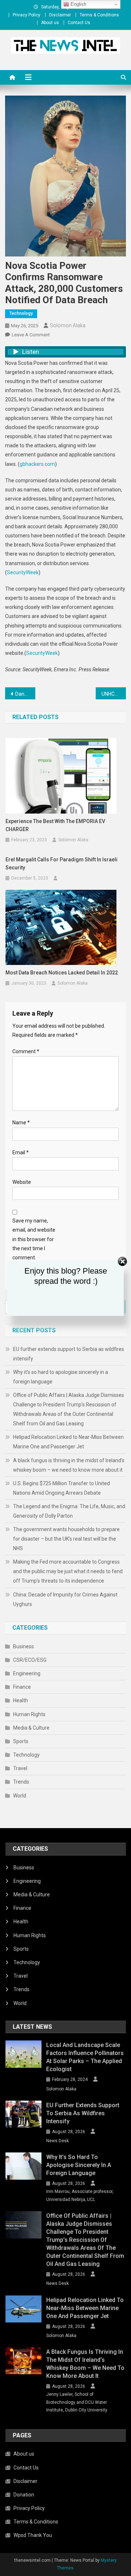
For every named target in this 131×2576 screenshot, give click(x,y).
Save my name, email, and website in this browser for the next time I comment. (34, 1239)
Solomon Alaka (68, 325)
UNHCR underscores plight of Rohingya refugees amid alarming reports (114, 694)
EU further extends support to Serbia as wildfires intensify (69, 1354)
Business (23, 1646)
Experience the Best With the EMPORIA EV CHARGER (55, 825)
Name (21, 1123)
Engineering (27, 1673)
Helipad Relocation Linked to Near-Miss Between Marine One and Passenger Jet (68, 1442)
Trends (21, 1782)
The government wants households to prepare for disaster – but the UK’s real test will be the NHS (66, 1539)
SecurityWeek (23, 572)
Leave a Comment (31, 335)
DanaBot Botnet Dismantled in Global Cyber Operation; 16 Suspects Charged (25, 694)
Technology (21, 313)
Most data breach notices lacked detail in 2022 (62, 973)
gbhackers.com (37, 464)
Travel (20, 1768)
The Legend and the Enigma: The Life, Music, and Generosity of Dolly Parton (69, 1511)
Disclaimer (60, 15)
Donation (24, 2495)
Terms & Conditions (99, 15)
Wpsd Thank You (33, 2535)
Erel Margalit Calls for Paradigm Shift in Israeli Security (61, 864)
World (20, 1796)
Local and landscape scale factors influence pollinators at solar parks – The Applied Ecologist (85, 2057)
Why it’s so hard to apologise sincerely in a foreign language (61, 1377)
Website (22, 1182)
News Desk (57, 2141)
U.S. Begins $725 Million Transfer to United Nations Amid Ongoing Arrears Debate (61, 1488)
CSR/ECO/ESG (30, 1660)
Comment (26, 1051)
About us (50, 23)
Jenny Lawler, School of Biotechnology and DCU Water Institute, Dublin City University (77, 2402)
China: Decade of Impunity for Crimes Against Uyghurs (65, 1599)
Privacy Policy (27, 15)
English (78, 4)
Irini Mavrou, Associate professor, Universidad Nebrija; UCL (80, 2195)
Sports (21, 1741)
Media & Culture (31, 1728)
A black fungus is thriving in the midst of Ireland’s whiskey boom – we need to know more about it (69, 1465)
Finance (22, 1687)
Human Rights (29, 1714)
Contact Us (79, 23)
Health (21, 1700)
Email (21, 1152)
